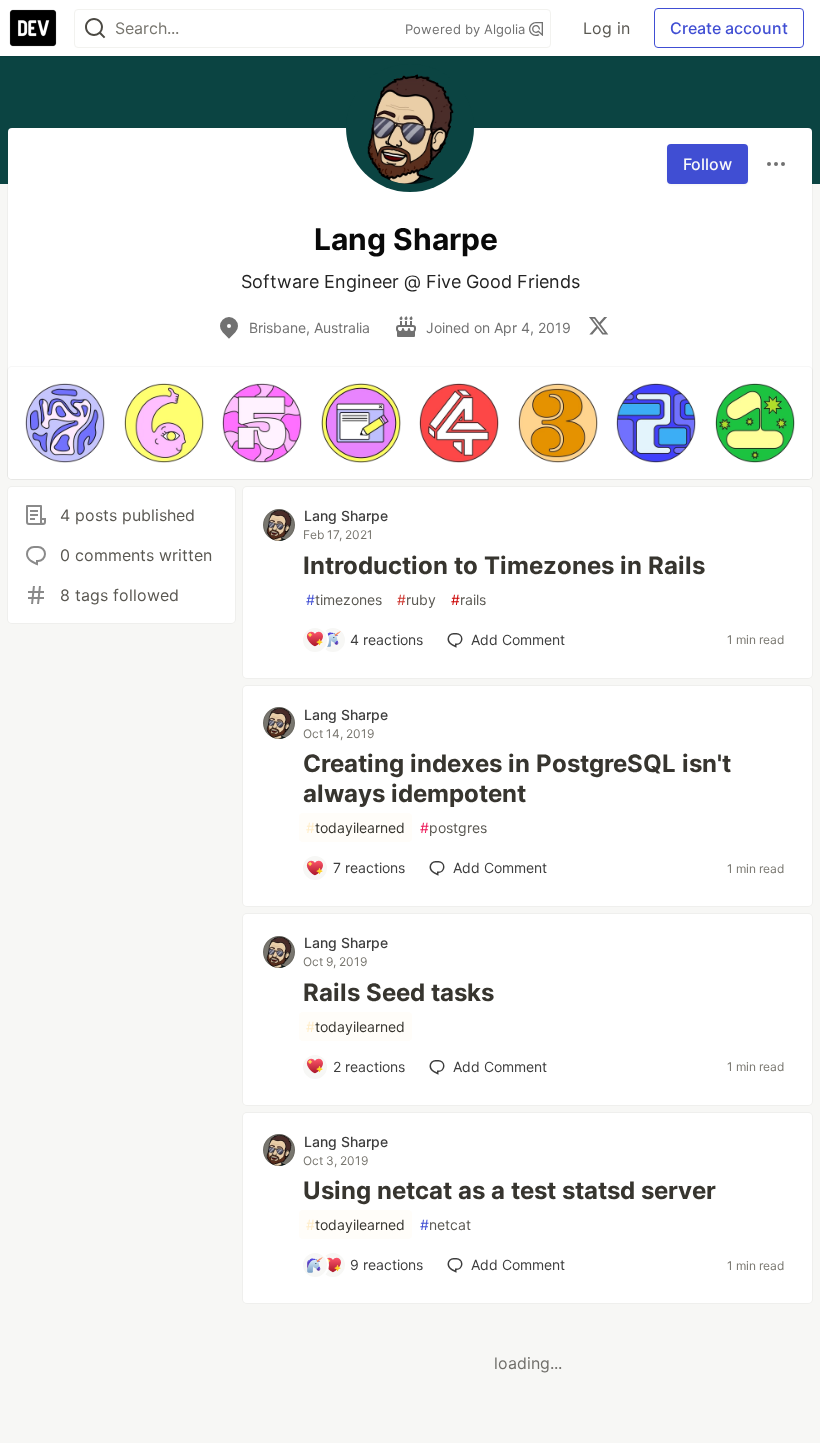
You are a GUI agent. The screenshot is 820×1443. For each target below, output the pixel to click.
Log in (606, 28)
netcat (445, 1224)
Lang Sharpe (346, 515)
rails (468, 599)
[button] (65, 423)
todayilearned (355, 827)
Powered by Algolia (467, 29)
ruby (416, 599)
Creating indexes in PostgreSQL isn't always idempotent (517, 778)
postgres (453, 827)
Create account (729, 28)
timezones (344, 599)
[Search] (95, 28)
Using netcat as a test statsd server (509, 1190)
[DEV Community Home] (33, 28)
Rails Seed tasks (398, 992)
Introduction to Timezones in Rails (504, 565)
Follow (707, 164)
